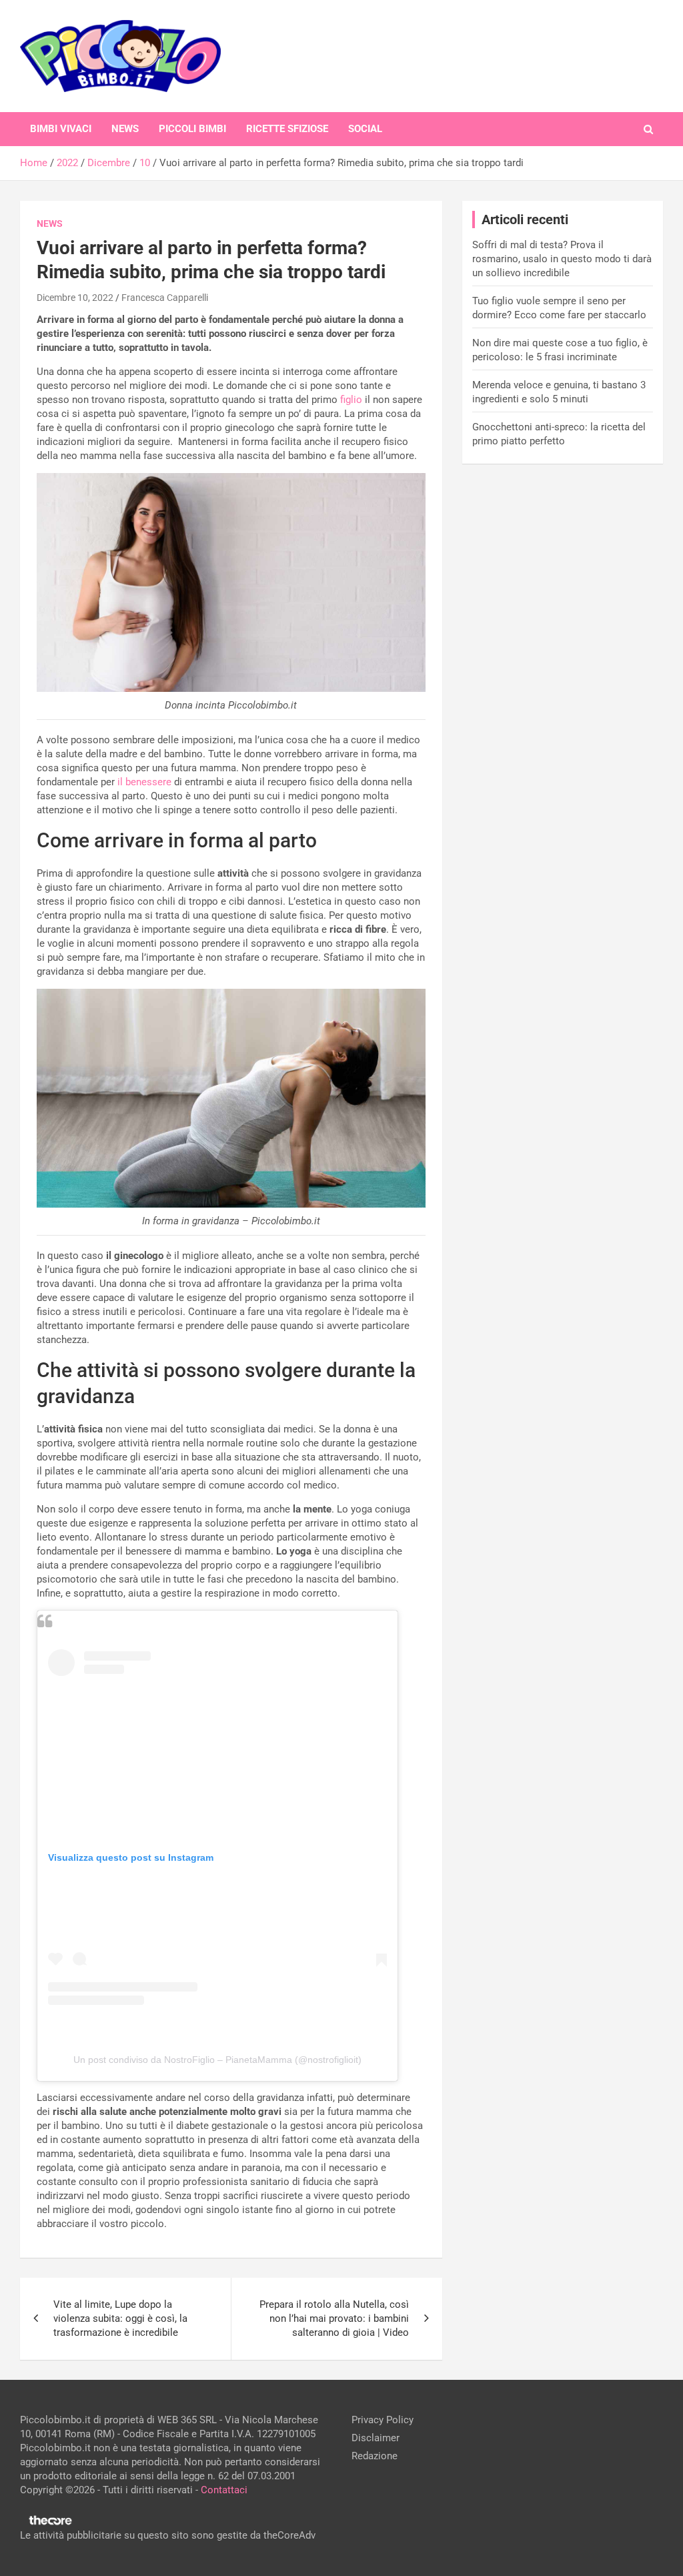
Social (365, 129)
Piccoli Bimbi (192, 129)
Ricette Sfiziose (287, 129)
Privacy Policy (383, 2420)
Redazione (375, 2456)
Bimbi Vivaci (61, 129)
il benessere (144, 782)
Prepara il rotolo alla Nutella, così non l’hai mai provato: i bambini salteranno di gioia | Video (334, 2318)
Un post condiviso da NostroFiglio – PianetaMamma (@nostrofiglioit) (217, 2060)
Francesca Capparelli (165, 298)
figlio (351, 400)
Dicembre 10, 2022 (75, 298)
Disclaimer (376, 2438)
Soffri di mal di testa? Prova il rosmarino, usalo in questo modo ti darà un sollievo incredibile (562, 259)
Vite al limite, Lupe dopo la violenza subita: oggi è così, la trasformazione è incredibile (120, 2318)
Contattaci (224, 2490)
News (125, 129)
